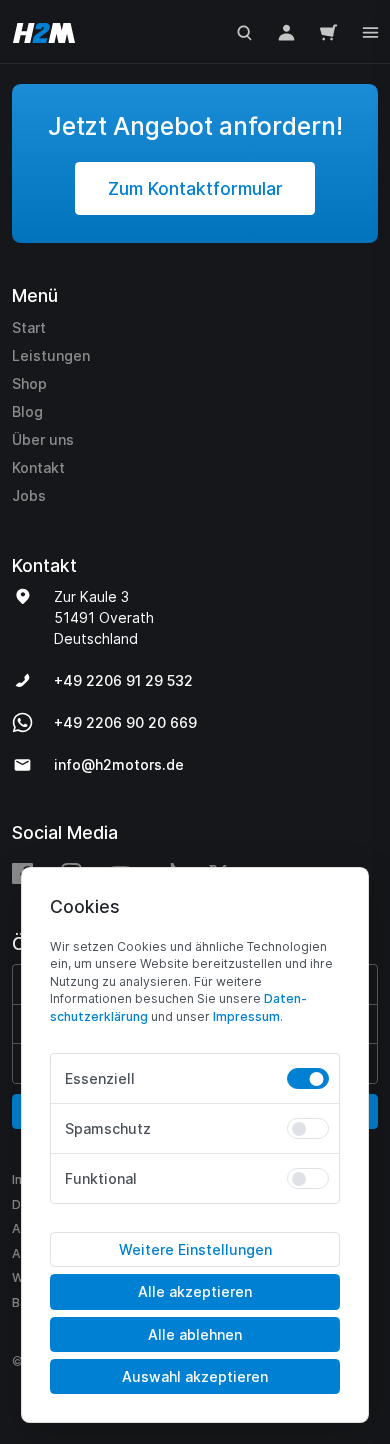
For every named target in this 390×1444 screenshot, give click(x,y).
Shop (29, 383)
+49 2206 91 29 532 (123, 680)
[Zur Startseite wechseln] (40, 31)
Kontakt (38, 467)
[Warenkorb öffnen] (328, 31)
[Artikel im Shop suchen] (244, 31)
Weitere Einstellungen (195, 1249)
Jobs (29, 495)
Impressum (246, 1016)
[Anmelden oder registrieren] (286, 31)
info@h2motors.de (119, 764)
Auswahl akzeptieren (195, 1376)
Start (29, 327)
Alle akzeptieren (195, 1291)
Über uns (43, 439)
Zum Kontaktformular (195, 188)
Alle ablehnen (195, 1334)
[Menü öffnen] (370, 30)
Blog (27, 411)
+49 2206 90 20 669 (125, 722)
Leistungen (51, 355)
